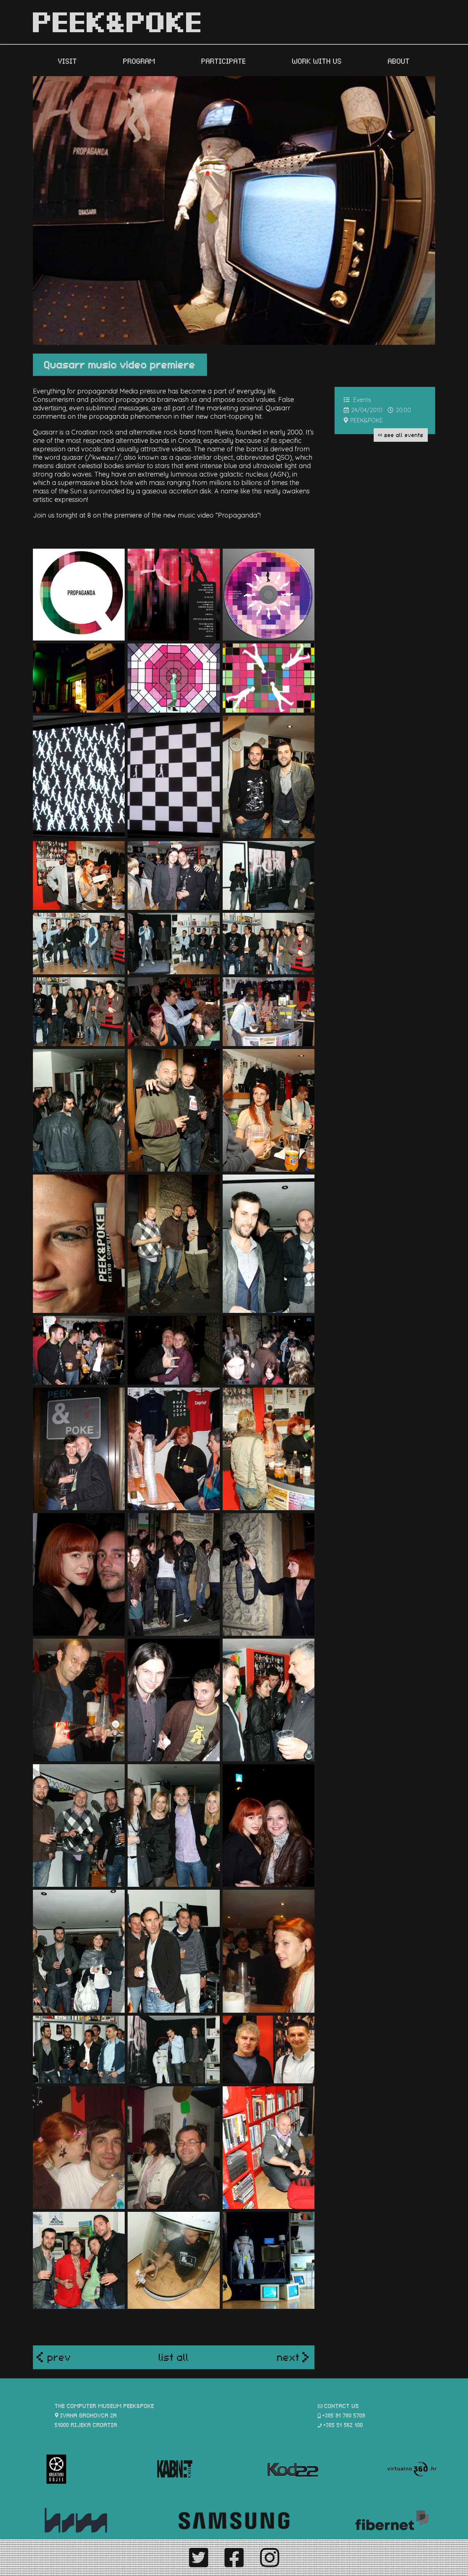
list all (174, 2356)
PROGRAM (140, 60)
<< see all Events (401, 434)
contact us (342, 2405)
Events (362, 400)
